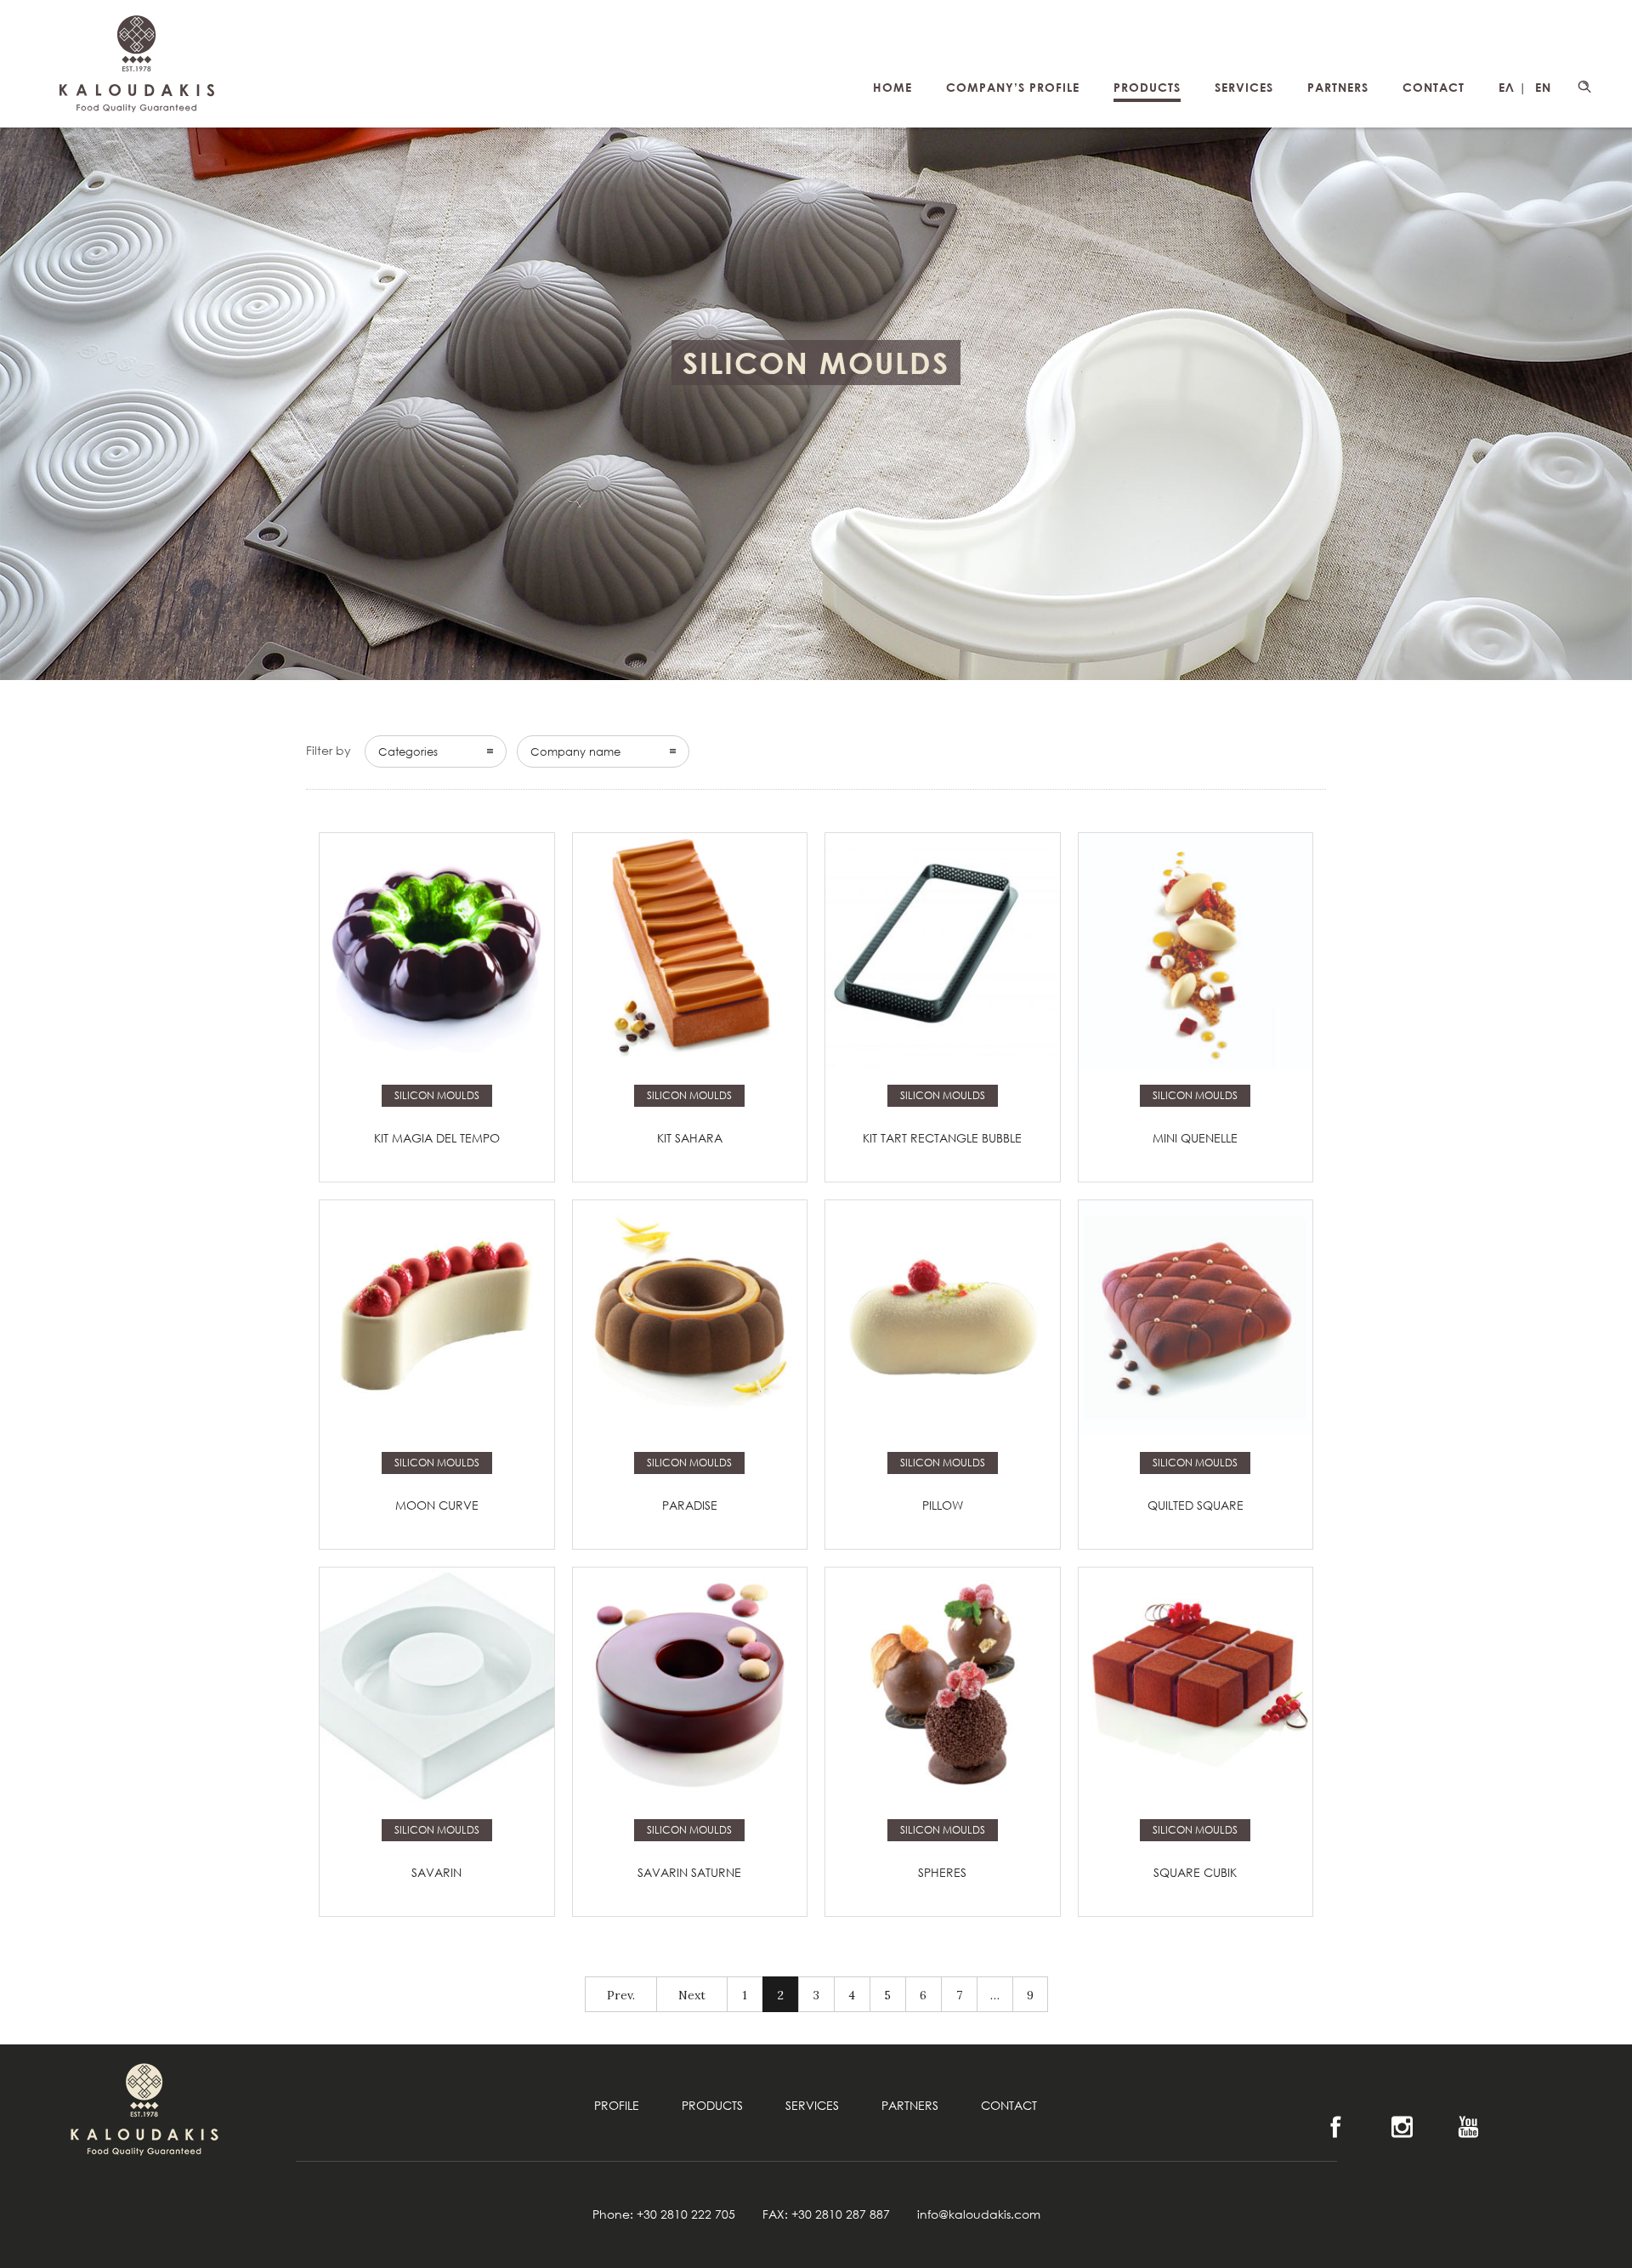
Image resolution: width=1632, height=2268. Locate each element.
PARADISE (690, 1505)
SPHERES (942, 1872)
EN (1543, 87)
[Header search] (1584, 87)
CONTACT (1434, 87)
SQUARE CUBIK (1195, 1872)
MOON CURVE (437, 1505)
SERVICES (1244, 87)
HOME (892, 87)
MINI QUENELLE (1195, 1138)
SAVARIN (436, 1872)
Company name (575, 751)
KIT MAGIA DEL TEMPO (437, 1138)
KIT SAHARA (690, 1138)
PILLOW (943, 1505)
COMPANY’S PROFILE (1013, 87)
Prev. (621, 1995)
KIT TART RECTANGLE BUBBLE (942, 1138)
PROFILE (617, 2105)
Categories (408, 751)
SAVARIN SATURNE (689, 1872)
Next (692, 1995)
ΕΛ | (1513, 87)
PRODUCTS (1147, 87)
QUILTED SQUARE (1196, 1505)
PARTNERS (1338, 87)
